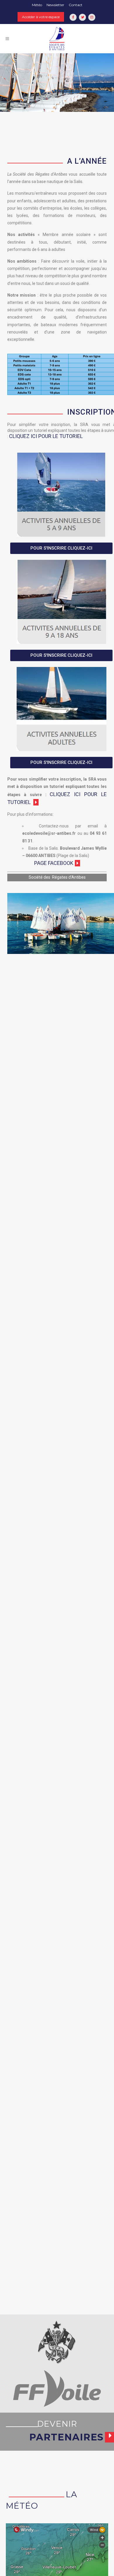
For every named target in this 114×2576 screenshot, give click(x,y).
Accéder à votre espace (41, 17)
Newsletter (55, 5)
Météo (37, 5)
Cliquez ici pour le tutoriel (46, 436)
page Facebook (54, 863)
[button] (61, 548)
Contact (76, 5)
